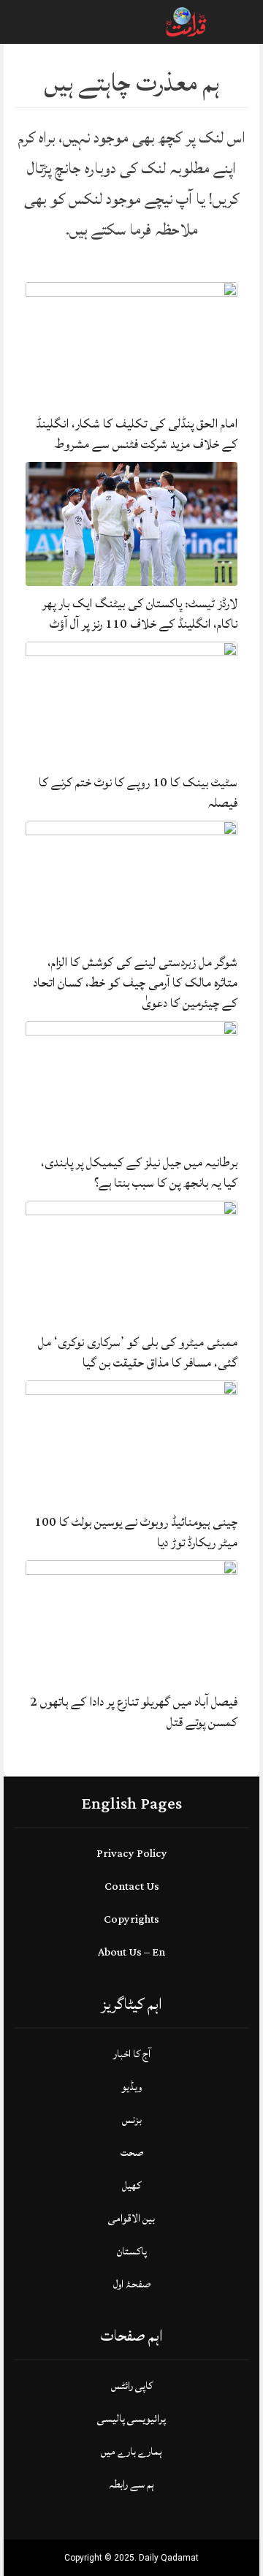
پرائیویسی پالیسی (131, 2419)
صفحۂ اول (132, 2284)
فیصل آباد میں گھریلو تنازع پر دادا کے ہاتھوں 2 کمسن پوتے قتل (134, 1712)
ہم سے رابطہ (131, 2484)
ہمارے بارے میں (131, 2451)
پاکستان (132, 2251)
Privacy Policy (132, 1854)
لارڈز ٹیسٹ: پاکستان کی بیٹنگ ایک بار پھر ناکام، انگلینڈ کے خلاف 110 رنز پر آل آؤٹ (140, 613)
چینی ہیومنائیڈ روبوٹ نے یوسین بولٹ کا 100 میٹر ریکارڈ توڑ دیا (136, 1532)
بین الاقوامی (131, 2218)
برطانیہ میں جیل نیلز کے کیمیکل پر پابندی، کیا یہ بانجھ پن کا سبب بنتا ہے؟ (139, 1173)
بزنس (132, 2120)
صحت (132, 2153)
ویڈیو (131, 2087)
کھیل (131, 2185)
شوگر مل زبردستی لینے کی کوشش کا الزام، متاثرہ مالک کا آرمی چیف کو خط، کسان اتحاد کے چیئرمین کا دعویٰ (135, 983)
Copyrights (131, 1919)
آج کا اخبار (132, 2054)
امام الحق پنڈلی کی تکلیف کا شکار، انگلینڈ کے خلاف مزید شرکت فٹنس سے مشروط (137, 434)
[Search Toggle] (74, 22)
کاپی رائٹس (132, 2386)
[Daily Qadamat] (187, 21)
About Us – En (131, 1952)
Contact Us (132, 1887)
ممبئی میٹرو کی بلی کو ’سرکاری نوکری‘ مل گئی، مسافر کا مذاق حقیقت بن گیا (138, 1352)
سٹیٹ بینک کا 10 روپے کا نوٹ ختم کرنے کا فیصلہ (138, 793)
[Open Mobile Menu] (233, 22)
